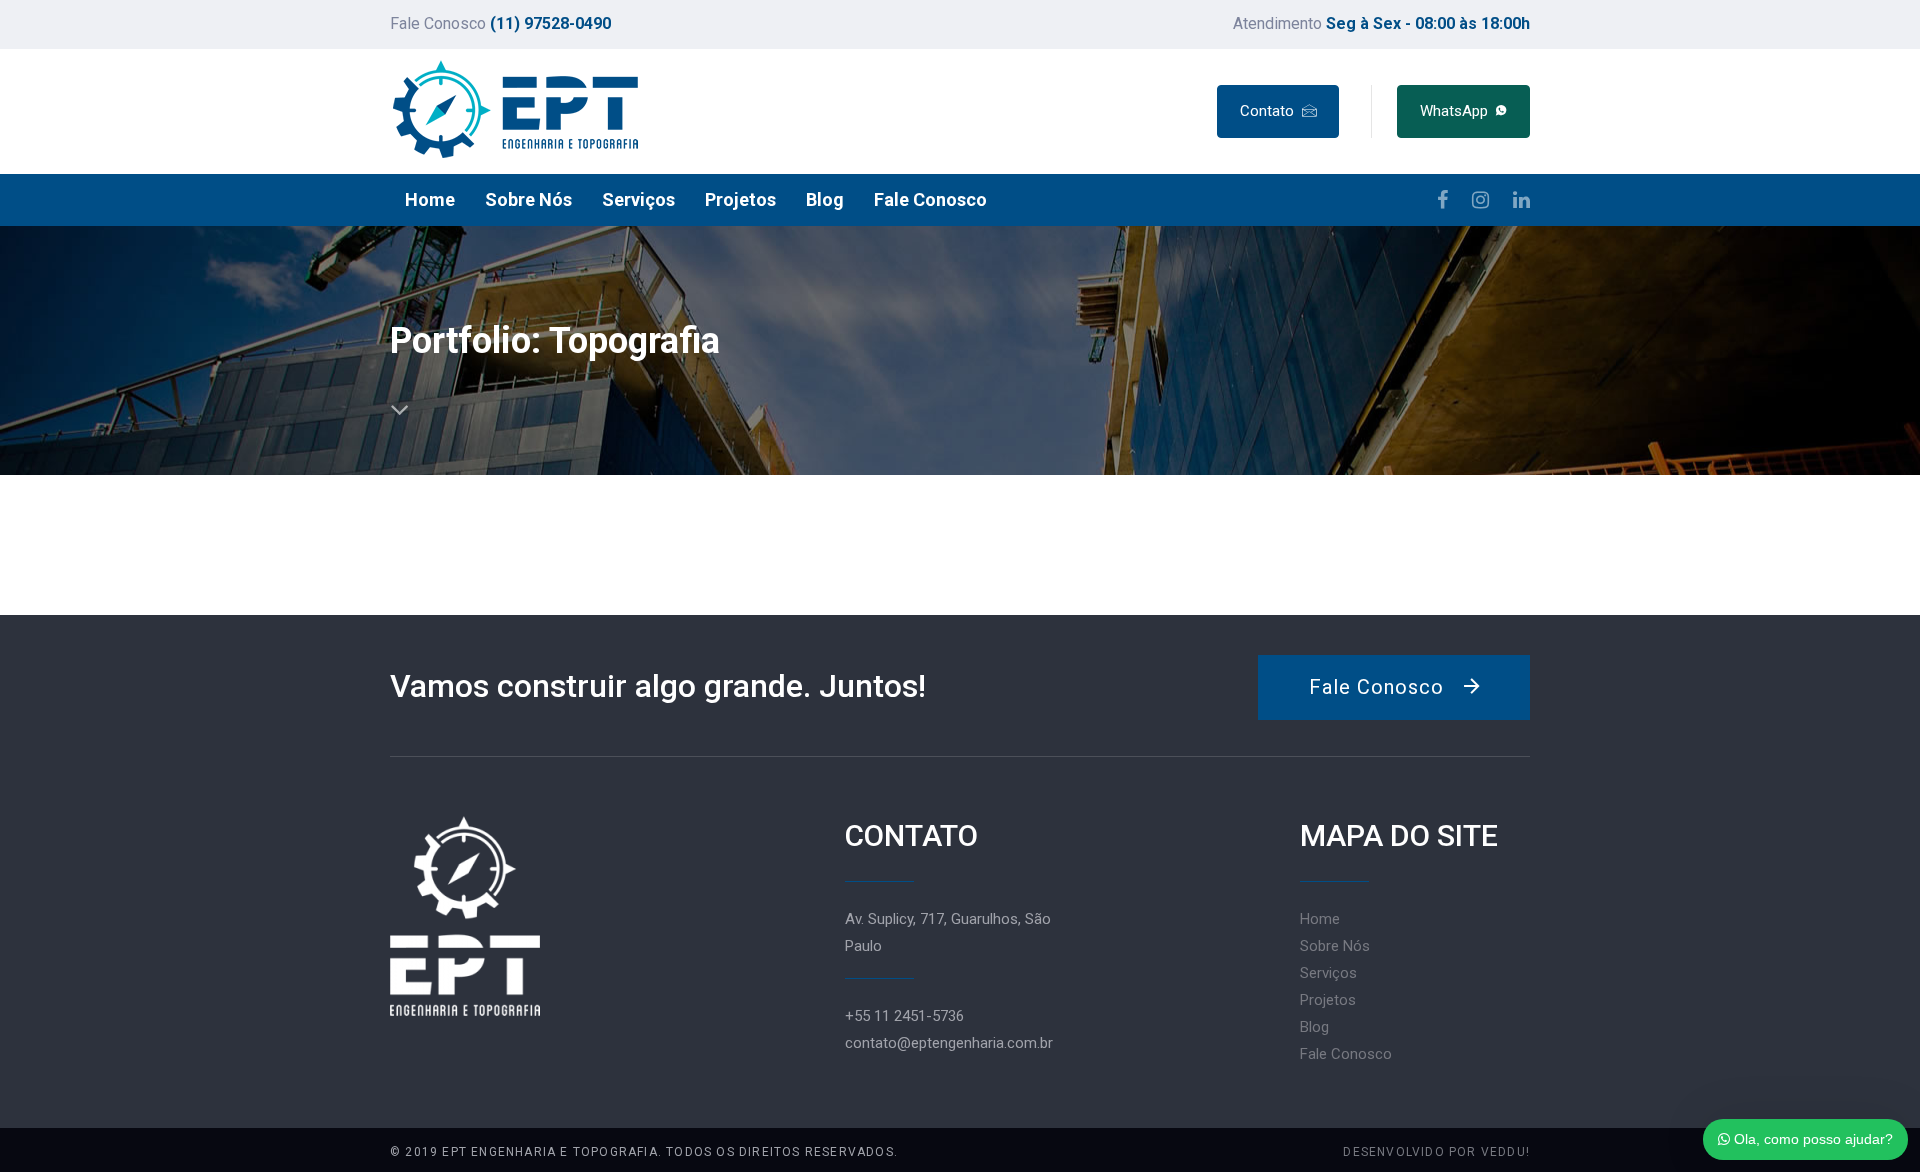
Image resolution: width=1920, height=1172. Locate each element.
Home (1320, 919)
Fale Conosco (1346, 1054)
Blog (1314, 1027)
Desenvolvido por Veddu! (1436, 1152)
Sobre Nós (1335, 946)
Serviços (1328, 973)
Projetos (1328, 1000)
